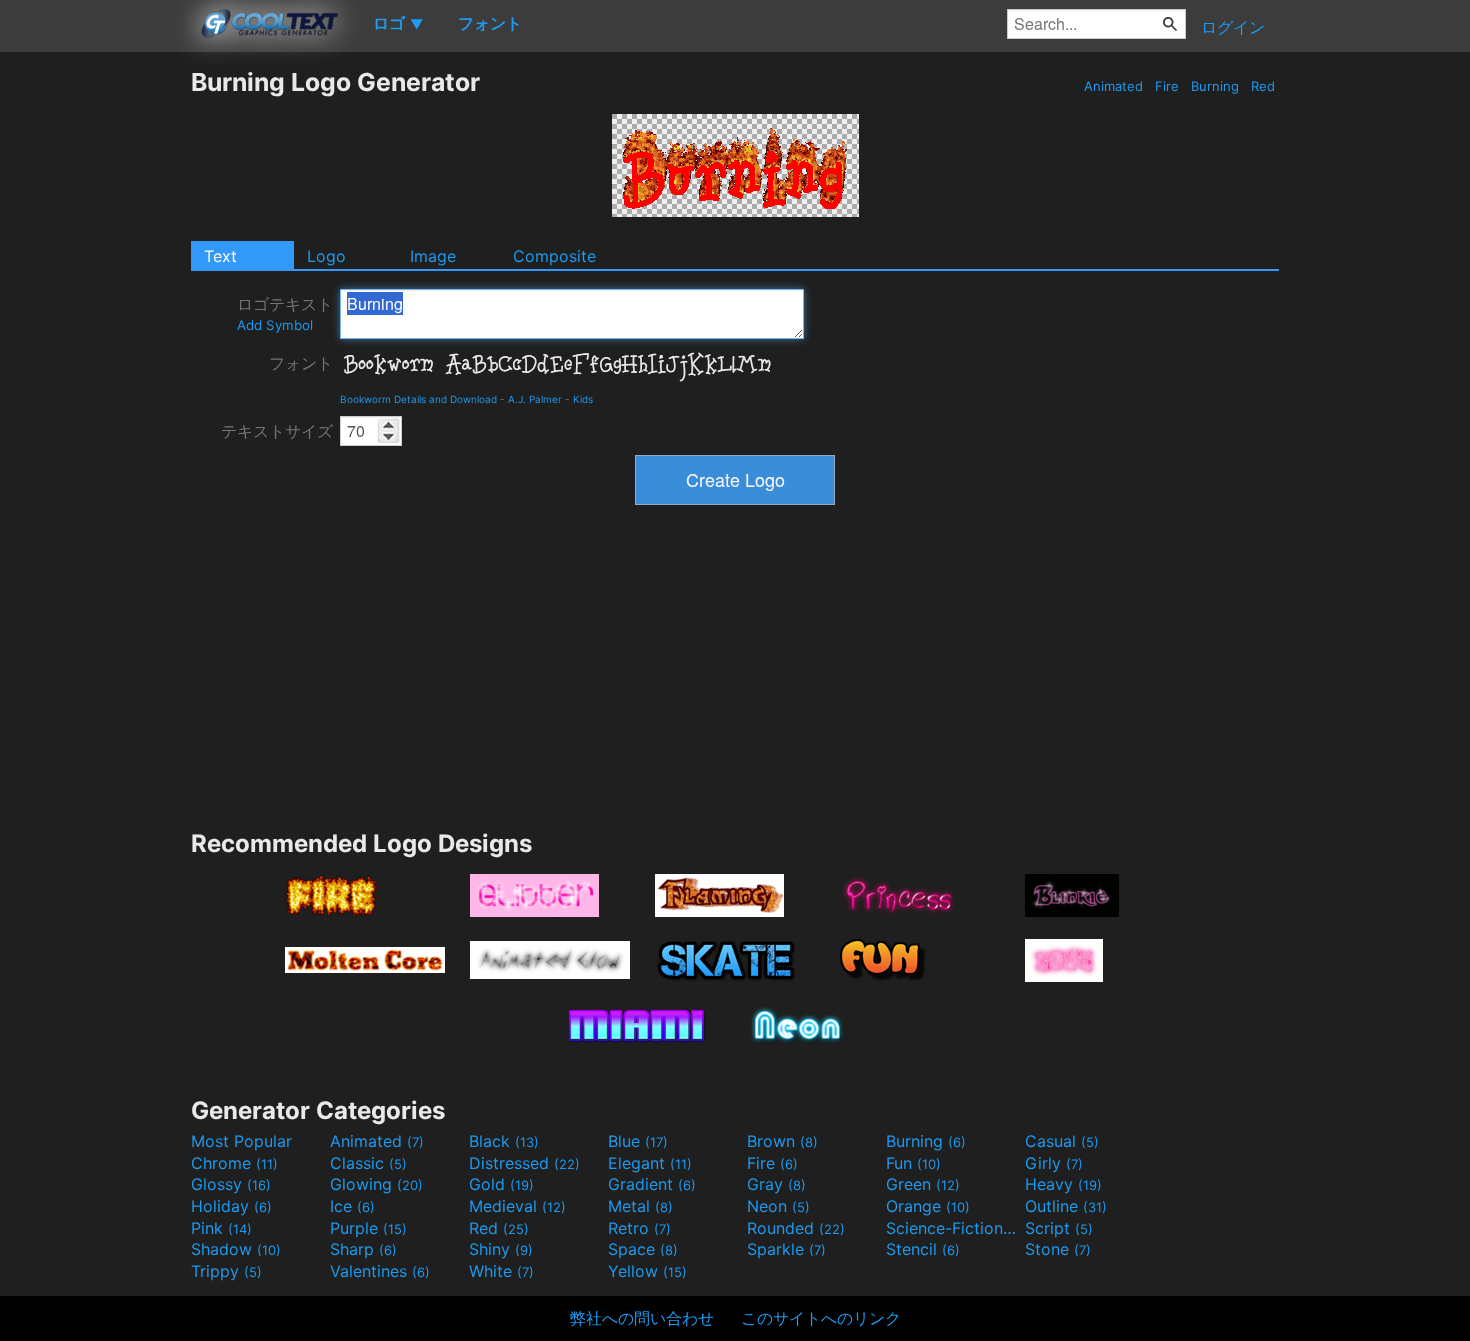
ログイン (1233, 27)
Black (504, 1141)
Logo (326, 256)
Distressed (524, 1163)
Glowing (376, 1184)
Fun (913, 1163)
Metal (640, 1206)
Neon (778, 1206)
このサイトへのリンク (821, 1318)
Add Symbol (275, 325)
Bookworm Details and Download (418, 399)
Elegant (650, 1163)
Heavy (1063, 1184)
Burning (1215, 86)
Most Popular (241, 1141)
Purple (368, 1228)
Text (220, 256)
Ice (352, 1206)
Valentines (380, 1271)
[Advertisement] (95, 367)
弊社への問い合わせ (642, 1318)
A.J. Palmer (535, 399)
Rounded (796, 1228)
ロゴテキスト (285, 313)
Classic (368, 1163)
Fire (1167, 86)
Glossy (231, 1184)
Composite (554, 256)
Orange (928, 1206)
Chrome (234, 1163)
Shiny (501, 1249)
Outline (1066, 1206)
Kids (583, 399)
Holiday (231, 1206)
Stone (1058, 1249)
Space (643, 1249)
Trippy (226, 1271)
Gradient (652, 1184)
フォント (301, 363)
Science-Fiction (953, 1228)
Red (1263, 86)
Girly (1054, 1163)
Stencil (923, 1249)
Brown (782, 1141)
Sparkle (786, 1249)
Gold (501, 1184)
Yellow (647, 1271)
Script (1059, 1228)
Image (433, 256)
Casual (1062, 1141)
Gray (776, 1184)
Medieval (517, 1206)
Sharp (363, 1249)
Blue (638, 1141)
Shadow (236, 1249)
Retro (639, 1228)
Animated (1113, 86)
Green (923, 1184)
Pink (221, 1228)
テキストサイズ (277, 431)
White (501, 1271)
